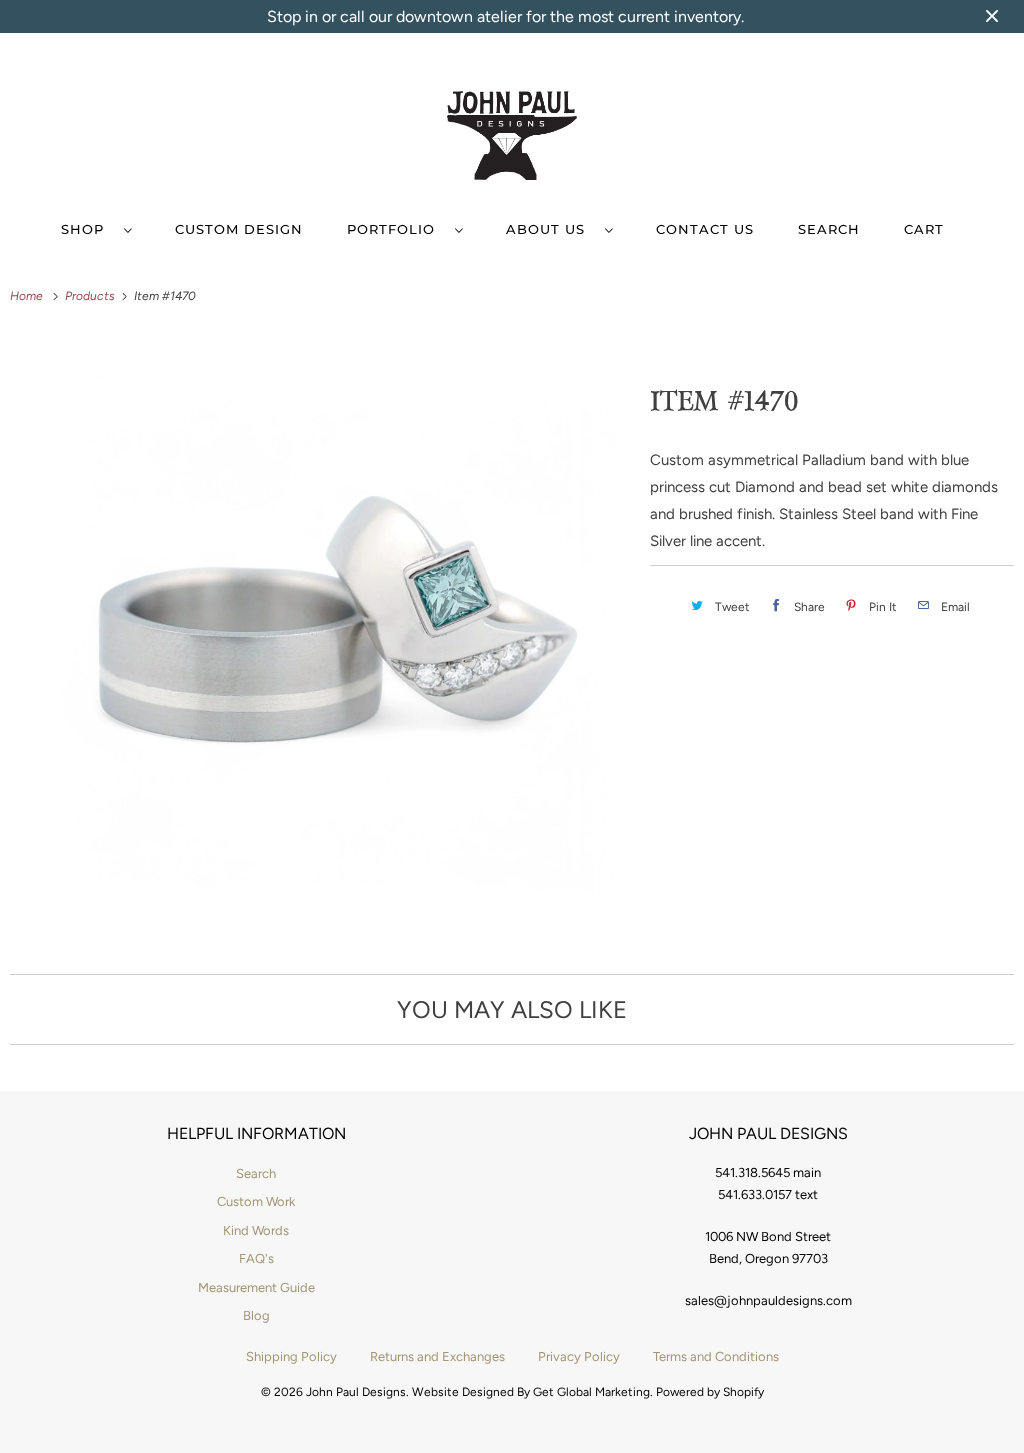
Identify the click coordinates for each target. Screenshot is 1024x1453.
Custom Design (239, 229)
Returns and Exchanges (437, 1356)
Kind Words (256, 1230)
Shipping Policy (291, 1356)
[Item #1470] (320, 639)
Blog (256, 1315)
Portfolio (396, 229)
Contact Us (705, 229)
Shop (87, 229)
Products (91, 296)
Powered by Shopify (710, 1392)
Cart (924, 229)
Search (829, 229)
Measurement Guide (256, 1287)
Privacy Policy (579, 1356)
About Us (550, 229)
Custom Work (256, 1201)
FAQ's (256, 1258)
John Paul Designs (356, 1392)
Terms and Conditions (716, 1356)
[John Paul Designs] (512, 139)
